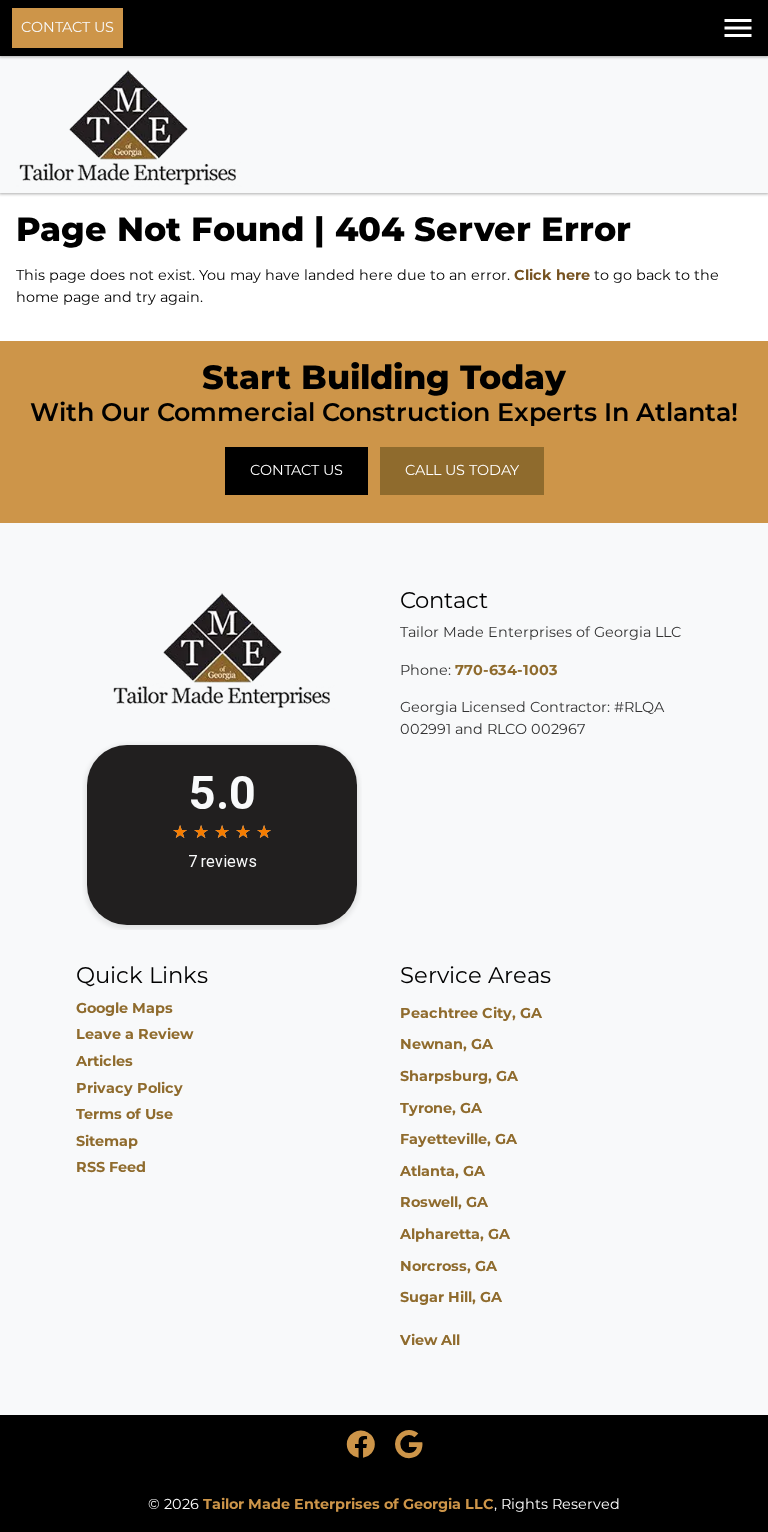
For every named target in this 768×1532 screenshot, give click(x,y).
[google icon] (408, 1450)
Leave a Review (134, 1034)
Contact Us (67, 27)
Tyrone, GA (441, 1108)
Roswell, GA (444, 1202)
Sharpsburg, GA (459, 1076)
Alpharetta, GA (455, 1234)
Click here (552, 275)
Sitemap (107, 1141)
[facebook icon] (362, 1450)
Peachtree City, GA (471, 1013)
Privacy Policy (129, 1088)
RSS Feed (111, 1167)
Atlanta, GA (442, 1171)
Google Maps (124, 1008)
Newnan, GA (446, 1044)
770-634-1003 (506, 670)
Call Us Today (462, 470)
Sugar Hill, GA (451, 1297)
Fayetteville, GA (458, 1139)
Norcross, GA (448, 1266)
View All (430, 1340)
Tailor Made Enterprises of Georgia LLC (348, 1504)
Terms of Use (124, 1114)
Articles (104, 1061)
